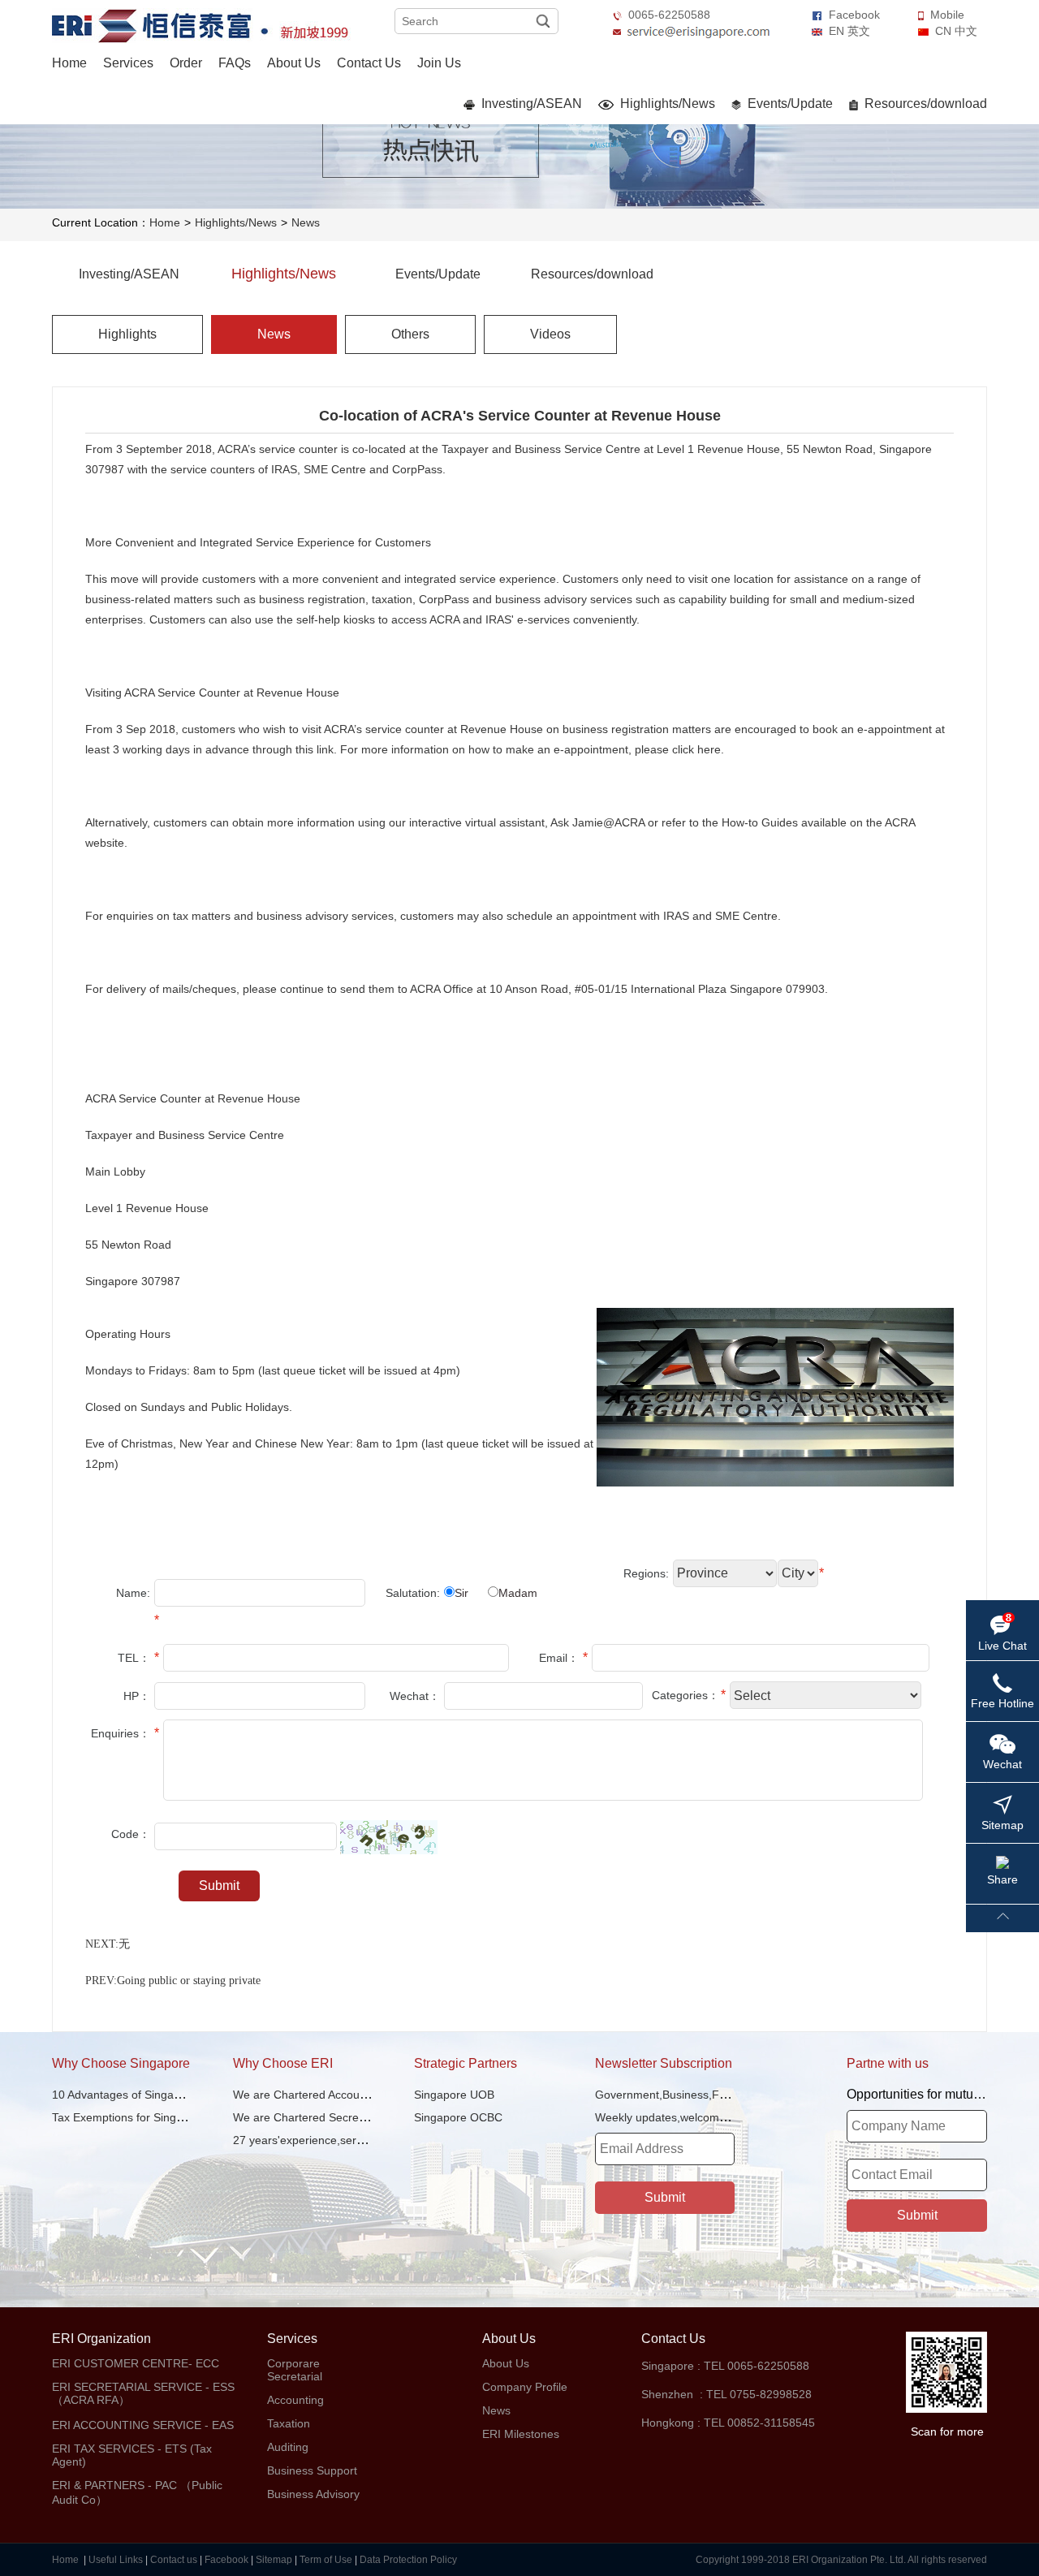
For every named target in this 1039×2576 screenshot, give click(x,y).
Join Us (439, 63)
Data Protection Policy (408, 2560)
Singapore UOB (454, 2095)
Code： (131, 1834)
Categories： (685, 1695)
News (306, 222)
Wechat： (415, 1696)
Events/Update (789, 104)
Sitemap (274, 2560)
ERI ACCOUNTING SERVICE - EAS (143, 2425)
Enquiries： (121, 1733)
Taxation (289, 2423)
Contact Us (369, 63)
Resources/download (924, 104)
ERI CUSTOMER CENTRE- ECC (136, 2363)
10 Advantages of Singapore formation (151, 2095)
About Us (294, 63)
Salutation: (413, 1593)
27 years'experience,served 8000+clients (338, 2140)
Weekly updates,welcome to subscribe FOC (707, 2117)
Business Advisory (313, 2494)
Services (128, 63)
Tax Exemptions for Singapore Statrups (152, 2117)
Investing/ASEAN (530, 104)
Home (69, 63)
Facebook (854, 15)
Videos (550, 334)
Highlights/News (666, 104)
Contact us (174, 2560)
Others (410, 334)
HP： (137, 1696)
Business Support (312, 2470)
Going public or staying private (189, 1981)
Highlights (127, 334)
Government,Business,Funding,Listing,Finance (715, 2095)
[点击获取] (389, 1837)
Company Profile (525, 2387)
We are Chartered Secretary (306, 2117)
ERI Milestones (521, 2434)
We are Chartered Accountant (309, 2095)
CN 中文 (956, 31)
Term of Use (326, 2560)
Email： (559, 1658)
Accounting (295, 2400)
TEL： (134, 1658)
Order (186, 63)
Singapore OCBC (458, 2117)
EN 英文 (849, 31)
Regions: (646, 1573)
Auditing (288, 2447)
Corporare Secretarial (295, 2370)
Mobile (947, 15)
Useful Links (116, 2560)
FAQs (235, 63)
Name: (133, 1593)
